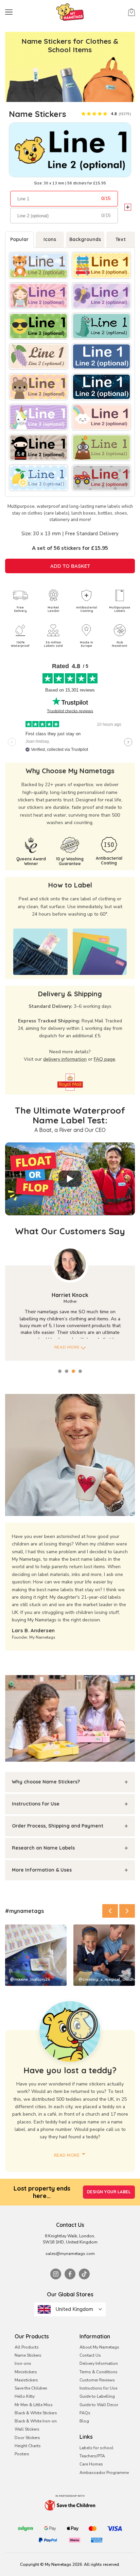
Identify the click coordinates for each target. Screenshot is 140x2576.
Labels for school (97, 2448)
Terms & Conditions (99, 2372)
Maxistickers (26, 2380)
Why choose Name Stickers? (46, 1782)
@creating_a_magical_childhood (107, 1979)
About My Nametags (99, 2347)
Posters (22, 2454)
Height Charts (28, 2446)
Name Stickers (28, 2355)
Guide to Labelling (97, 2396)
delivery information (65, 1059)
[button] (110, 1911)
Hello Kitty (25, 2396)
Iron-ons (23, 2363)
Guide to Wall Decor (99, 2405)
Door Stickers (27, 2438)
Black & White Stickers (36, 2413)
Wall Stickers (27, 2429)
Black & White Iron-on (36, 2421)
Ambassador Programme (104, 2473)
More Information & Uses (42, 1870)
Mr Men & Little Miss (34, 2405)
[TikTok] (84, 2274)
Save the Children (31, 2388)
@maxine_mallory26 (30, 1979)
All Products (27, 2347)
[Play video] (70, 1179)
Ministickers (26, 2372)
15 (108, 199)
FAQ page (104, 1059)
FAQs (85, 2413)
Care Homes (91, 2464)
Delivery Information (99, 2363)
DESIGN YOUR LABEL (109, 2192)
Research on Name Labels (43, 1848)
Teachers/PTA (92, 2456)
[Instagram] (56, 2274)
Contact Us (90, 2355)
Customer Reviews (97, 2380)
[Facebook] (70, 2274)
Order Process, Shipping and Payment (58, 1826)
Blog (84, 2421)
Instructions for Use (36, 1804)
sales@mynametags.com (70, 2254)
